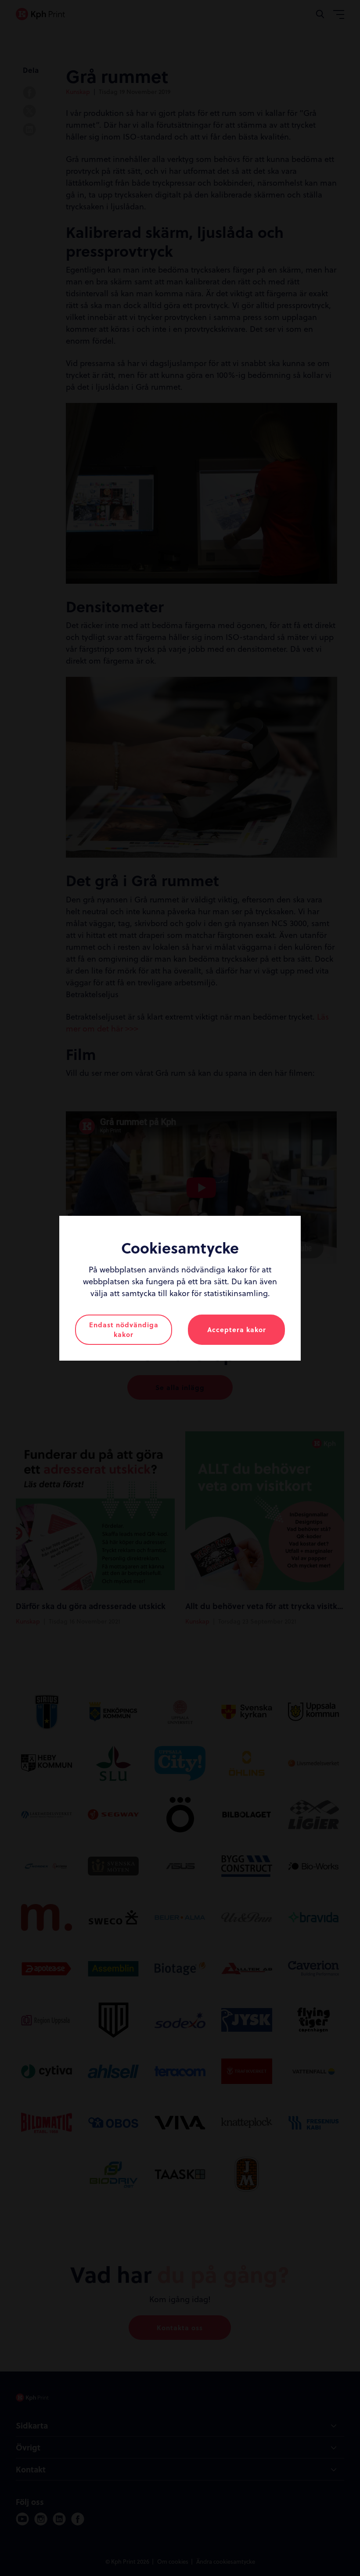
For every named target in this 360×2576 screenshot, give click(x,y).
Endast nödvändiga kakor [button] (124, 1330)
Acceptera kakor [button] (237, 1329)
